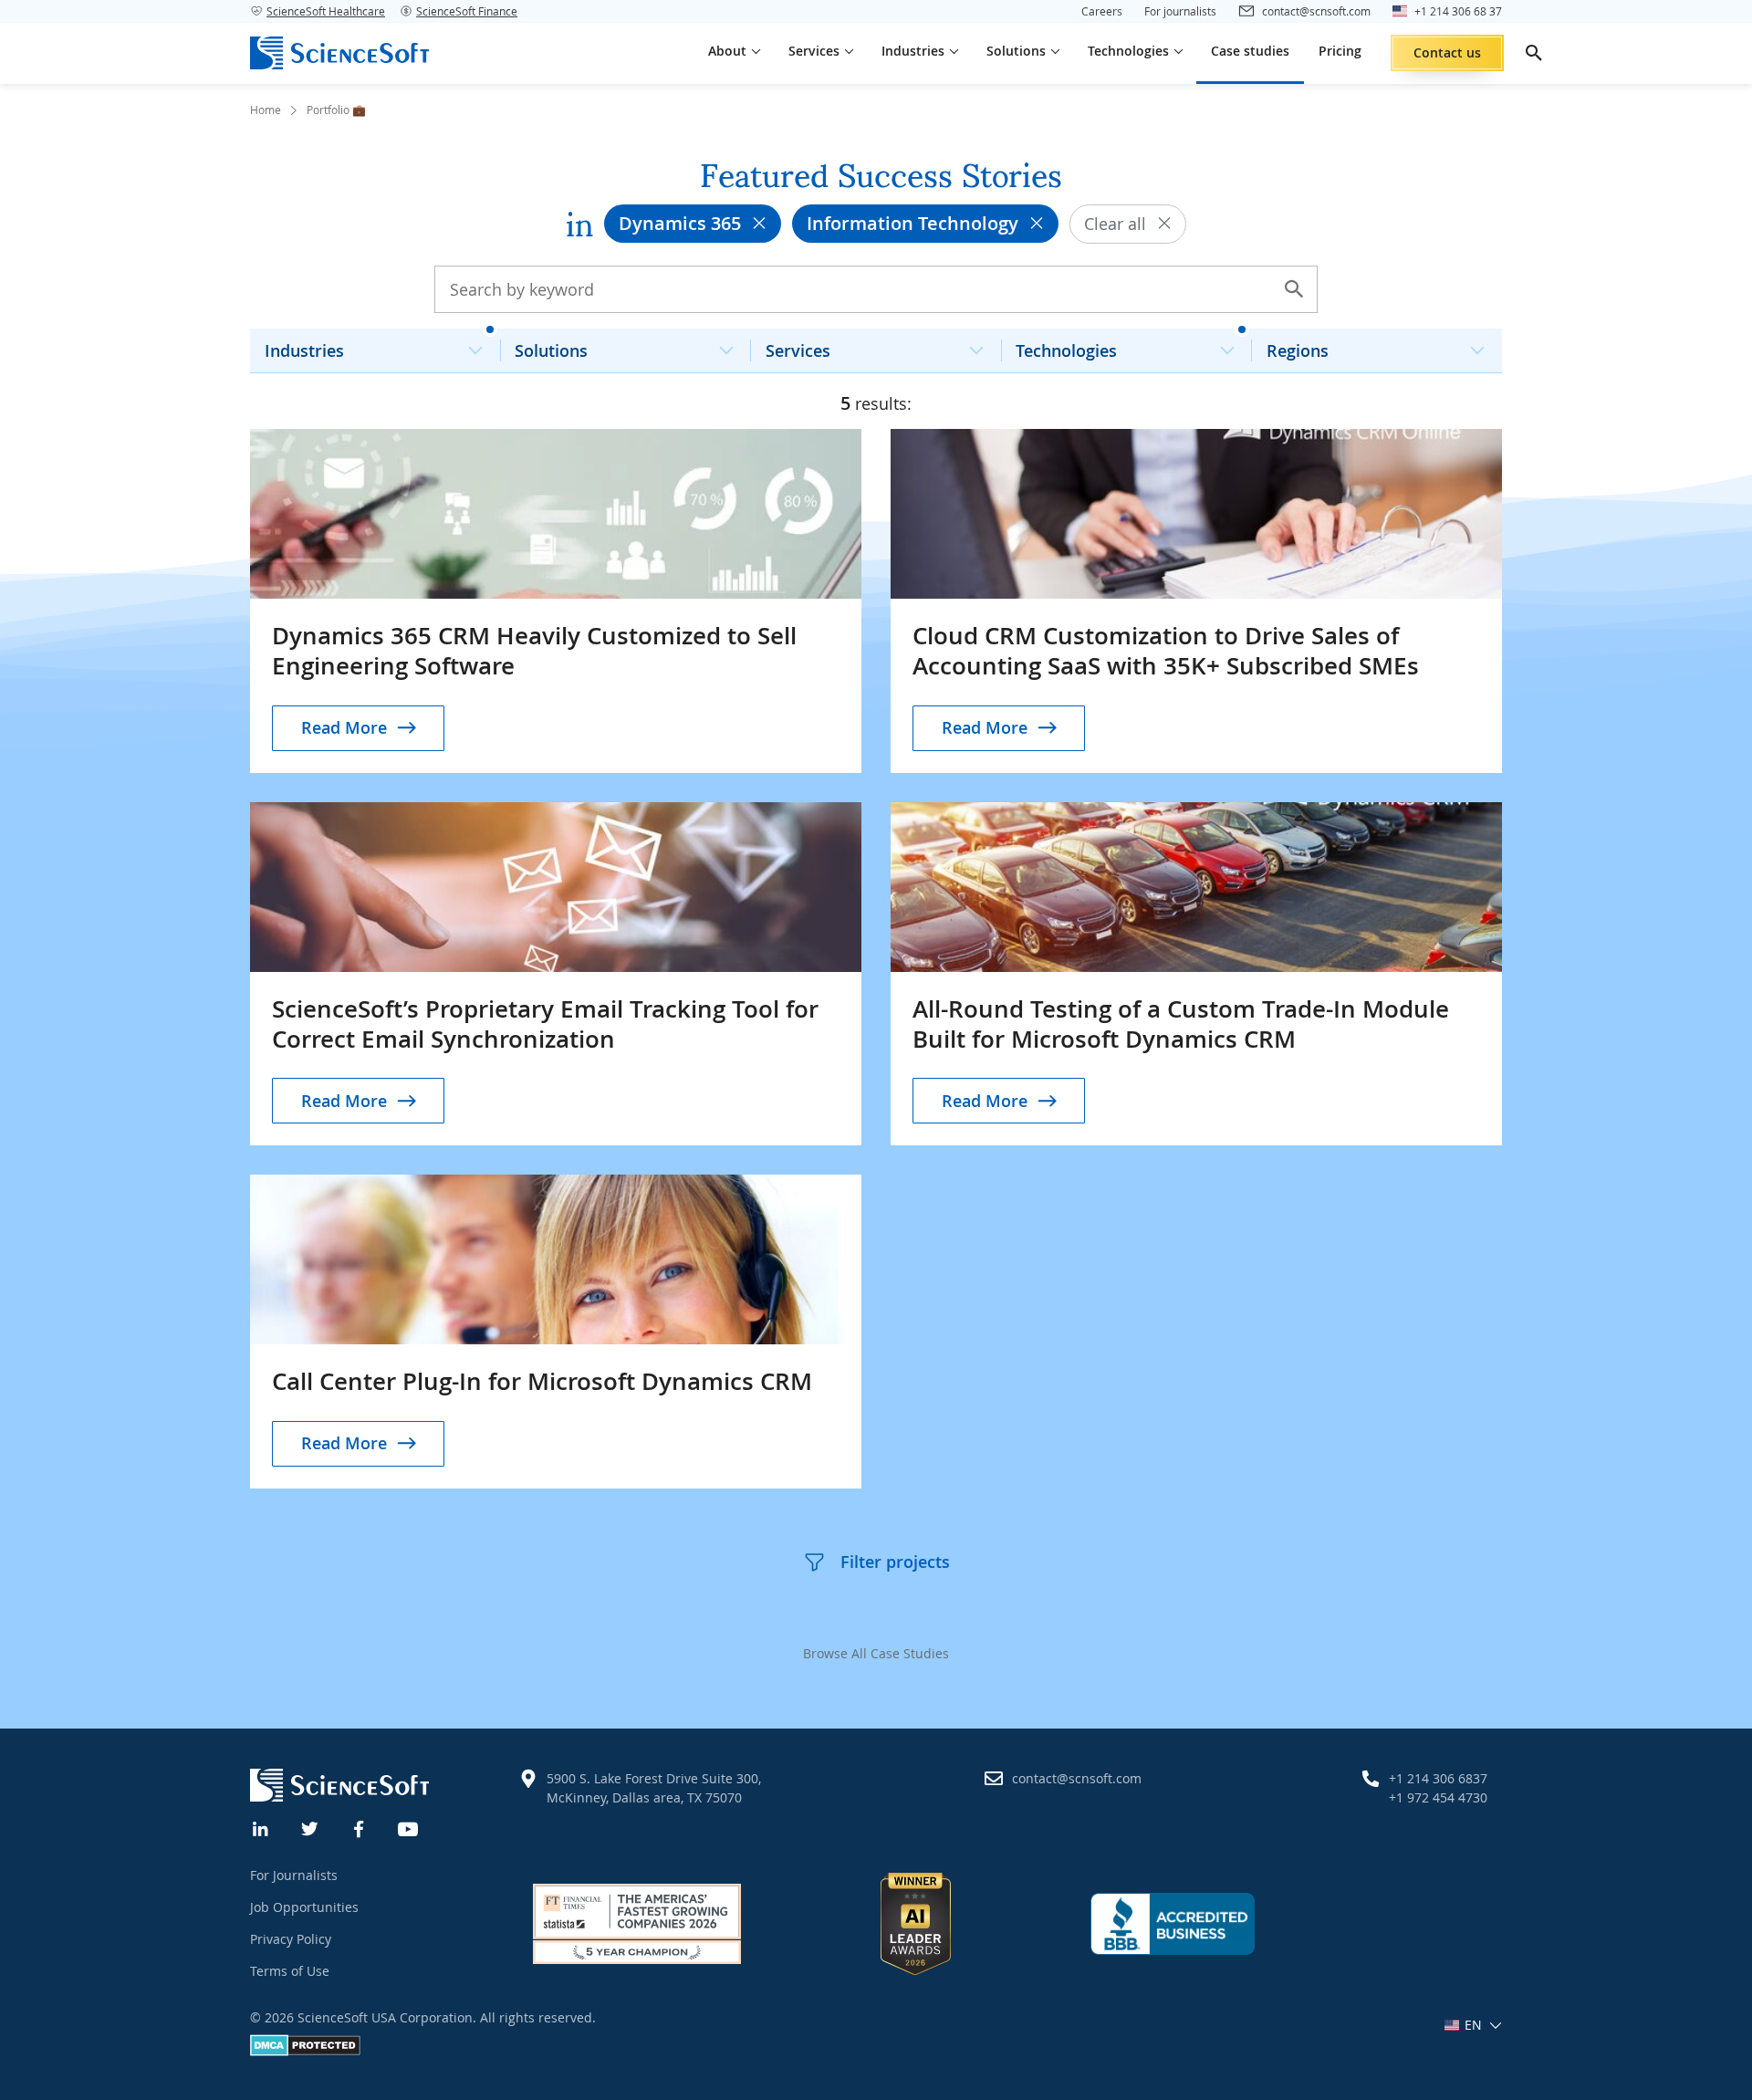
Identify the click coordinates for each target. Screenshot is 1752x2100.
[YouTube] (409, 1827)
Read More (344, 727)
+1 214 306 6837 (1438, 1778)
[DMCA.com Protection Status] (305, 2051)
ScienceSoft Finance (467, 11)
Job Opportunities (304, 1907)
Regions (1298, 350)
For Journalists (294, 1875)
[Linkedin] (261, 1827)
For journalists (1180, 11)
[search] (1534, 53)
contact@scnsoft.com (1077, 1778)
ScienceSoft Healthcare (326, 11)
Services (798, 350)
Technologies (1066, 350)
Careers (1102, 11)
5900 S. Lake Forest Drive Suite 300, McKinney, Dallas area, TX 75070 (654, 1788)
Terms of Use (290, 1971)
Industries (304, 350)
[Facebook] (360, 1827)
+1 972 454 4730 (1438, 1797)
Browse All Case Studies (876, 1653)
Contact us (1447, 52)
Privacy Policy (291, 1939)
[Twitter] (310, 1827)
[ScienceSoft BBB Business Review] (1173, 1924)
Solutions (551, 350)
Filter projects (895, 1562)
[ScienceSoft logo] (339, 53)
